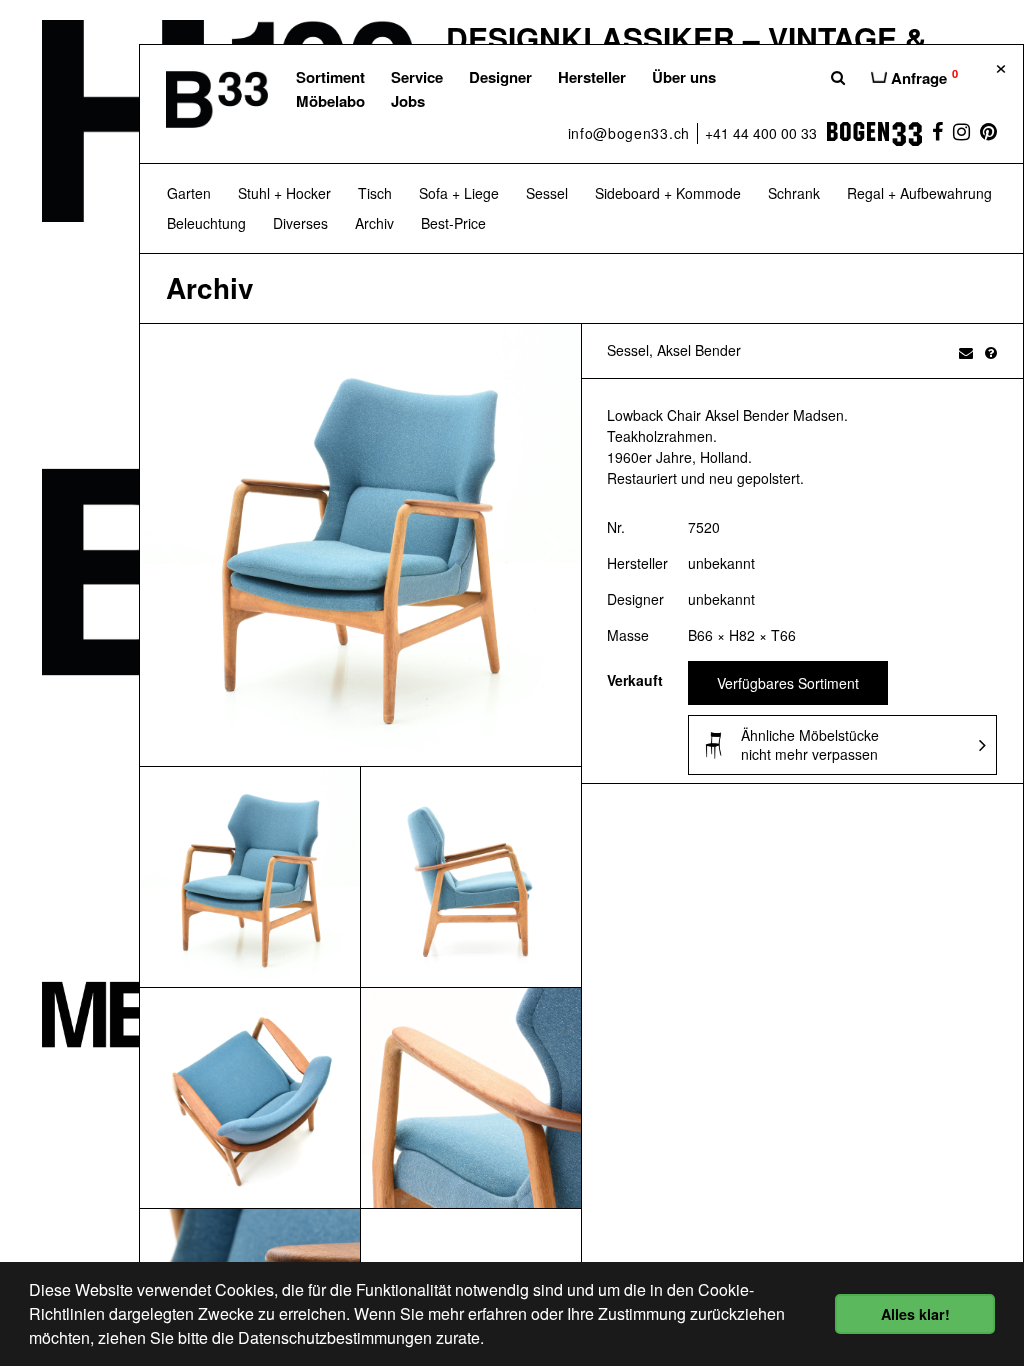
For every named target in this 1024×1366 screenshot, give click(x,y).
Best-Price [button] (453, 223)
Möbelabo (330, 101)
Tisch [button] (375, 193)
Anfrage (922, 77)
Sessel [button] (547, 193)
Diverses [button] (300, 223)
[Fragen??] (991, 352)
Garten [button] (189, 193)
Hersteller (592, 77)
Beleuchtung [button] (206, 223)
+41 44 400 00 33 (761, 133)
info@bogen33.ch (629, 133)
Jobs (408, 101)
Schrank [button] (794, 193)
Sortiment (330, 77)
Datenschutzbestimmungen (335, 1337)
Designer (500, 77)
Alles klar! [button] (915, 1314)
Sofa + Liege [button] (459, 193)
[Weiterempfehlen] (966, 352)
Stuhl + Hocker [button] (284, 193)
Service (417, 77)
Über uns (684, 77)
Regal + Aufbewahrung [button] (919, 193)
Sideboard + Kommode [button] (668, 193)
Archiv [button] (374, 223)
